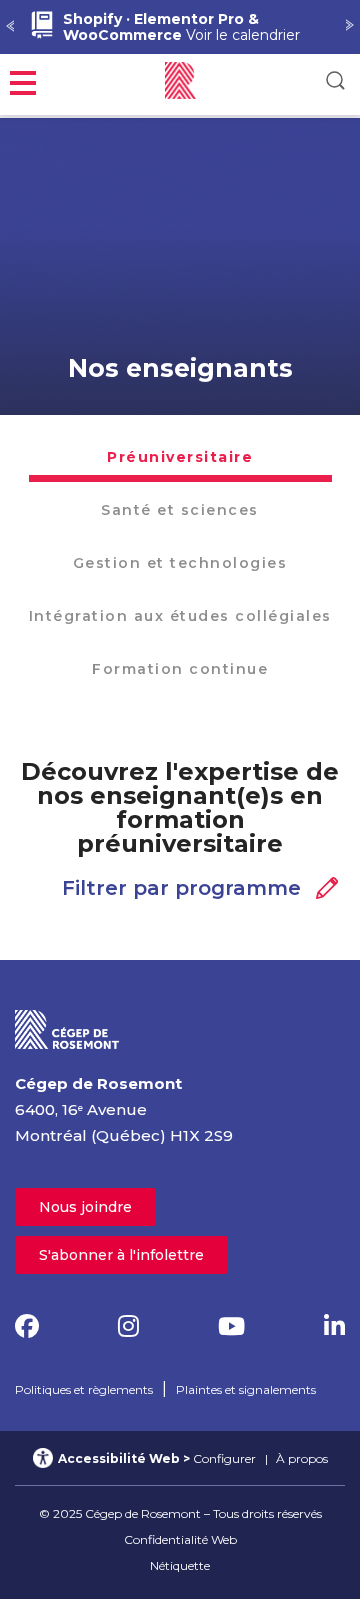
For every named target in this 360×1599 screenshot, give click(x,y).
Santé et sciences (180, 510)
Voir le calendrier (181, 27)
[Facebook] (27, 1326)
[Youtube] (231, 1326)
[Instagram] (128, 1326)
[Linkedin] (334, 1326)
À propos (302, 1458)
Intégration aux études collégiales (180, 616)
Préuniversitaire (180, 457)
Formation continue (180, 669)
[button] (23, 80)
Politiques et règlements (84, 1389)
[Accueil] (67, 1028)
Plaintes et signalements (246, 1389)
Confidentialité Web (180, 1539)
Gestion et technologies (180, 563)
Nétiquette (180, 1565)
